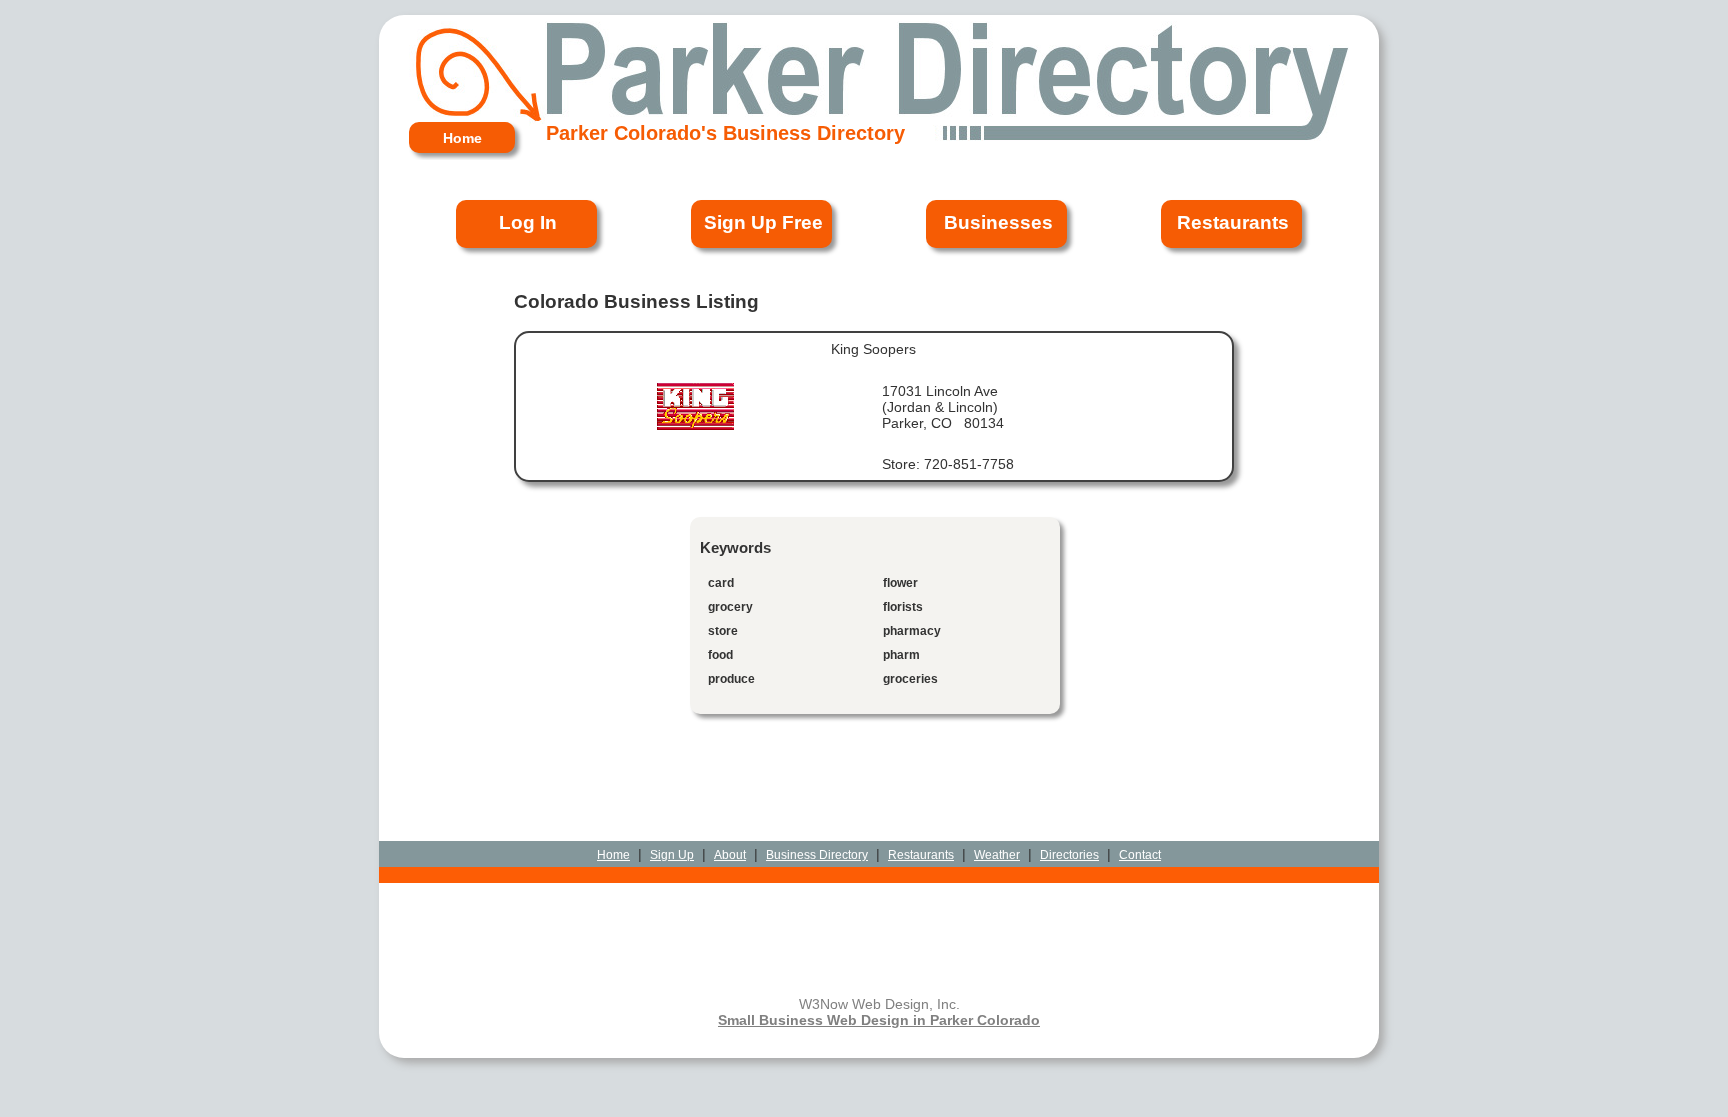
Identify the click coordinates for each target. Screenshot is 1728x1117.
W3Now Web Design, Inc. (879, 1004)
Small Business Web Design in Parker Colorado (879, 1020)
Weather (997, 855)
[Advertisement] (879, 793)
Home (613, 855)
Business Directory (817, 855)
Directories (1069, 855)
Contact (1140, 855)
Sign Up (672, 855)
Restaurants (921, 855)
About (730, 855)
